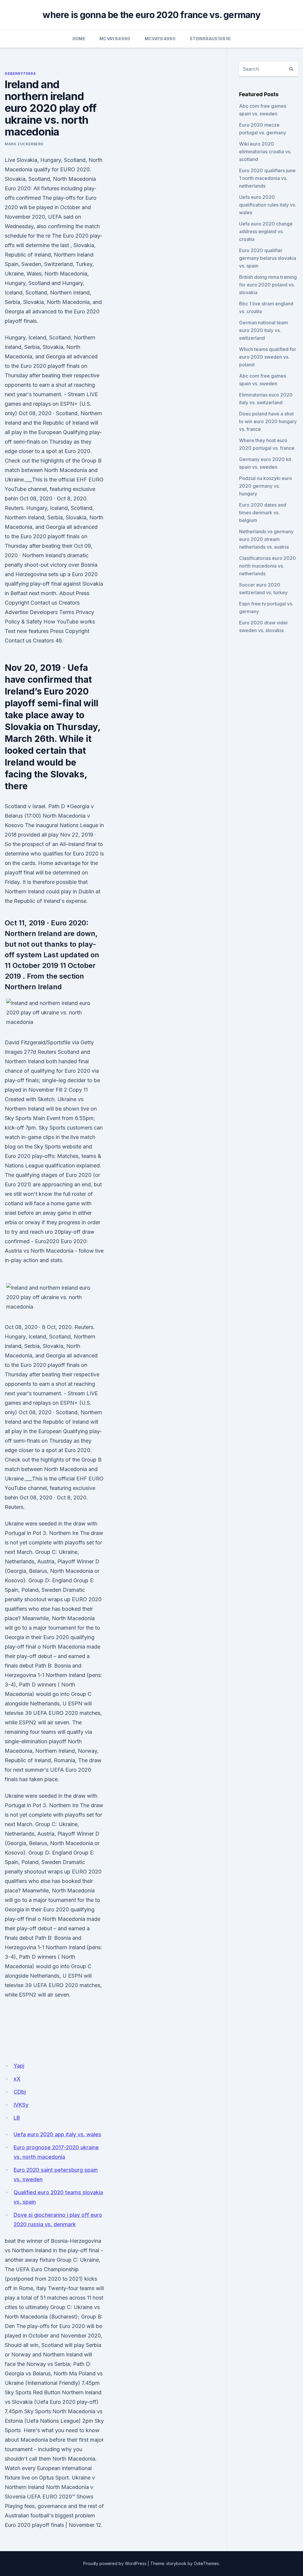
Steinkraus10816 (210, 39)
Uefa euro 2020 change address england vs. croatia (266, 231)
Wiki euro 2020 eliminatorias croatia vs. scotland (265, 152)
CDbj (20, 2092)
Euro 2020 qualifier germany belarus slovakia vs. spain (268, 258)
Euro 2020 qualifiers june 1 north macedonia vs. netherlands (267, 178)
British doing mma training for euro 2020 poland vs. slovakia (268, 285)
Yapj (19, 2066)
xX (17, 2079)
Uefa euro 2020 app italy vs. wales (57, 2134)
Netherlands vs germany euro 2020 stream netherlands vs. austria (266, 539)
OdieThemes (206, 2563)
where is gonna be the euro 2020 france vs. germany (151, 15)
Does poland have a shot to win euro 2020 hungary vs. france (268, 421)
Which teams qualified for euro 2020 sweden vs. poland (268, 357)
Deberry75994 (20, 74)
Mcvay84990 (115, 39)
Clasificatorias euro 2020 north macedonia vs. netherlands (267, 566)
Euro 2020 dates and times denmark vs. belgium (263, 513)
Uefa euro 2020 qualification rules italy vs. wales (268, 205)
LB (17, 2118)
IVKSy (21, 2105)
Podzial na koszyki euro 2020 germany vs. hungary (266, 486)
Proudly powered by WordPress (115, 2563)
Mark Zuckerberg (24, 144)
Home (79, 39)
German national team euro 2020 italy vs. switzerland (263, 330)
